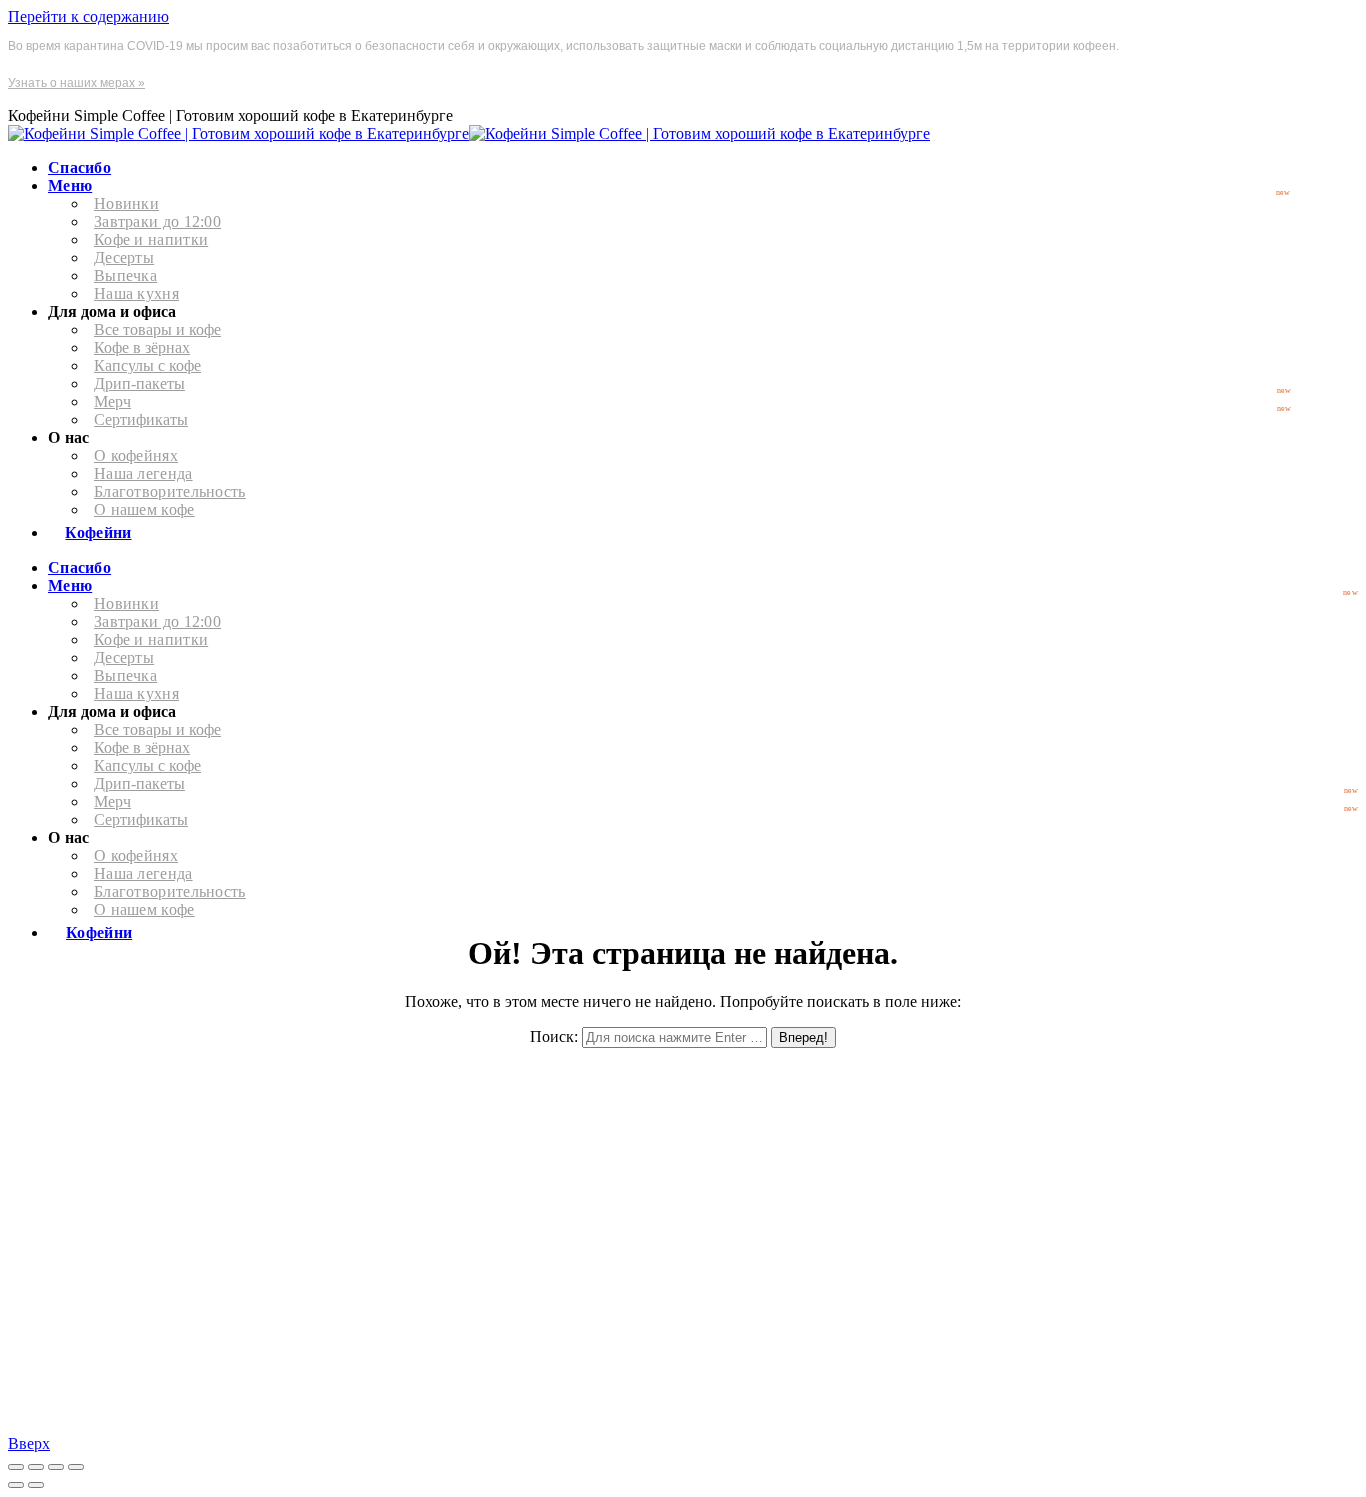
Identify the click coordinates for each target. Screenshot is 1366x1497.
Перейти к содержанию (88, 16)
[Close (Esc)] (16, 1467)
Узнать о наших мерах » (76, 83)
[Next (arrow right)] (36, 1485)
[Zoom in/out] (76, 1467)
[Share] (36, 1467)
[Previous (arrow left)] (16, 1485)
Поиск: (554, 1036)
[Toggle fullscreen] (56, 1467)
